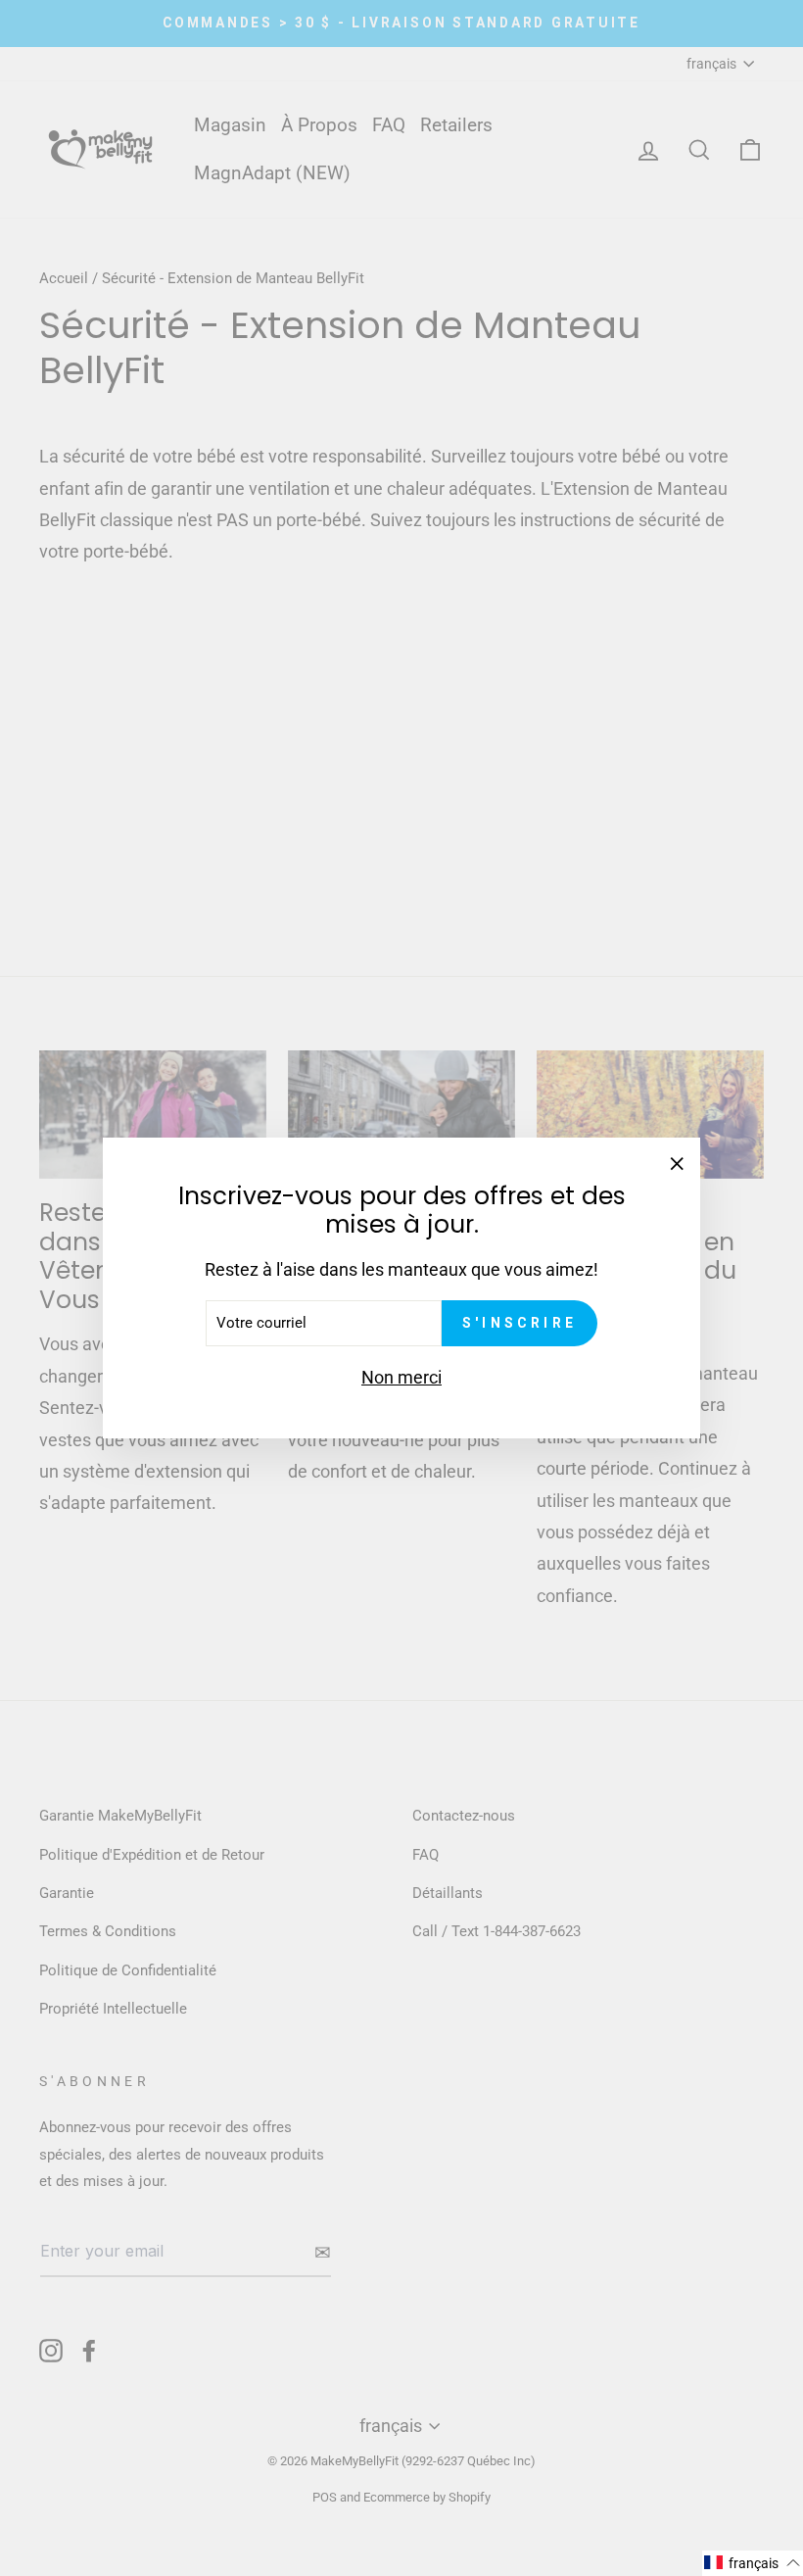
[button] (753, 2563)
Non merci (401, 1377)
